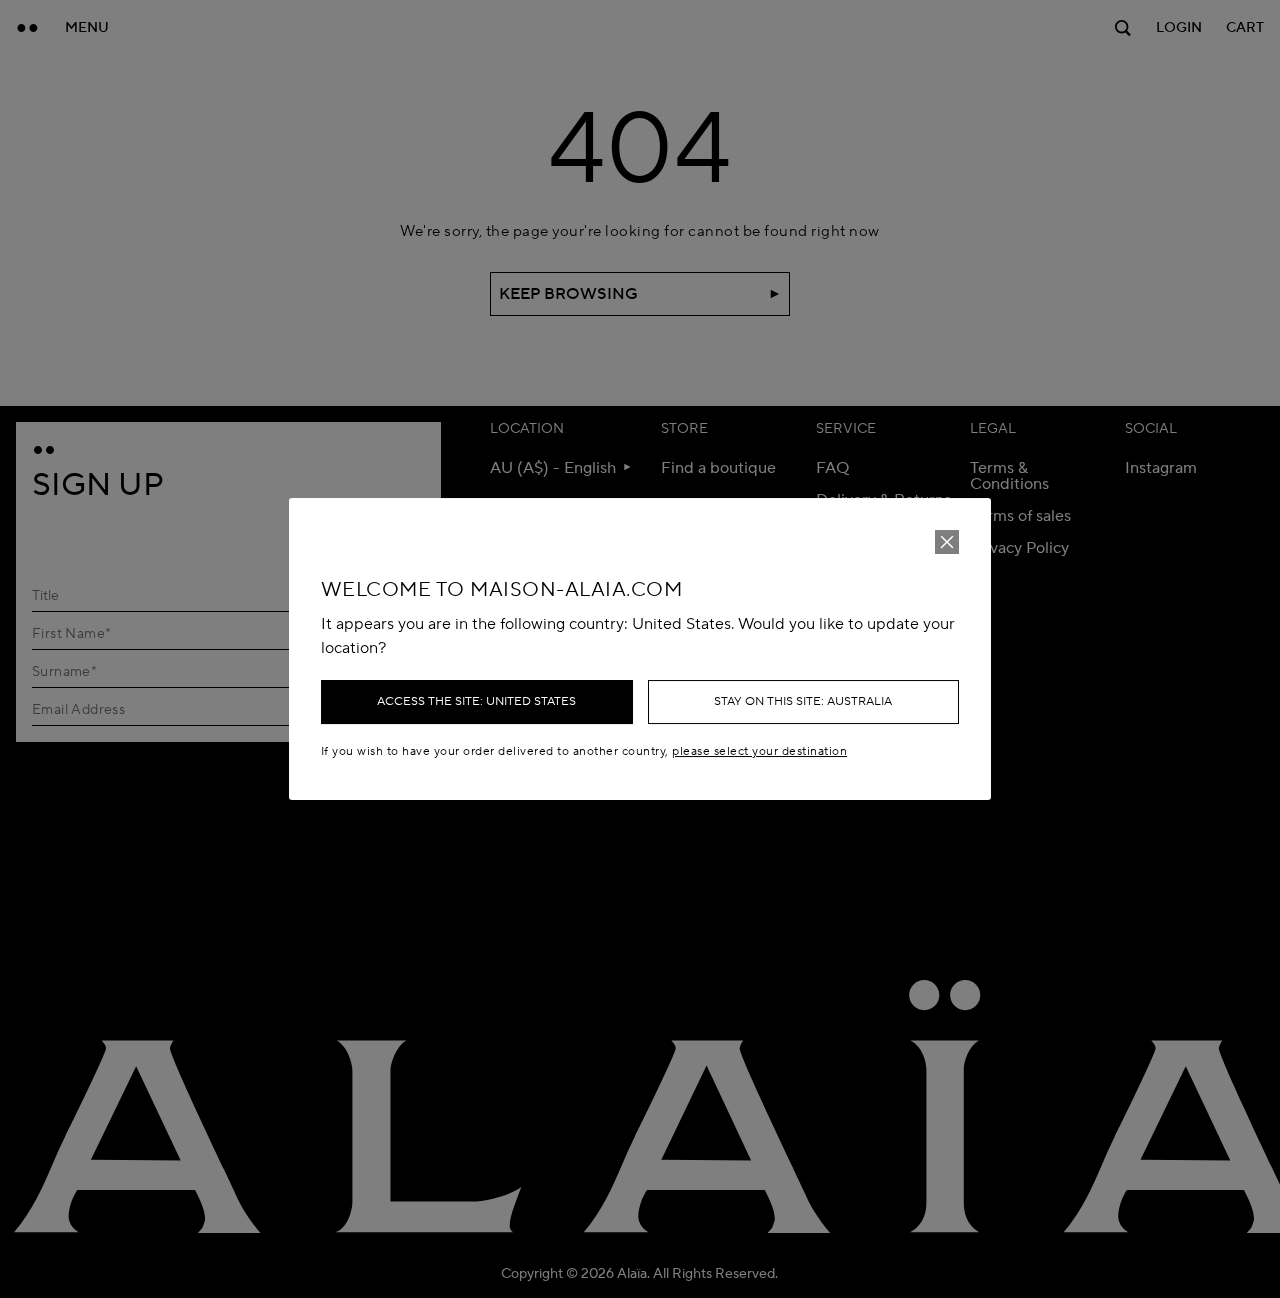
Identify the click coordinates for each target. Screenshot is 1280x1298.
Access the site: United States (476, 701)
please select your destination (759, 751)
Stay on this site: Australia (803, 701)
